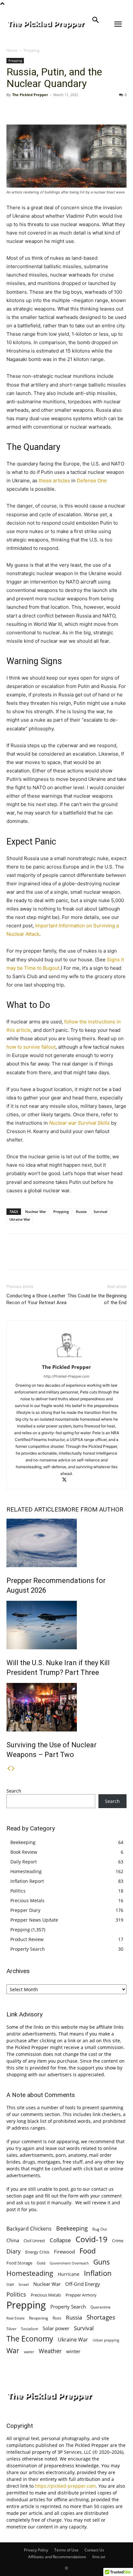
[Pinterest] (43, 109)
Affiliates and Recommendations (57, 2557)
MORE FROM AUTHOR (92, 1509)
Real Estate (15, 2318)
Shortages (101, 2317)
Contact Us (94, 2550)
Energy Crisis (37, 2252)
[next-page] (13, 1768)
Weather (50, 2351)
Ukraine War (20, 1219)
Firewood (64, 2252)
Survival (100, 1212)
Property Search (28, 1949)
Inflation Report (27, 1881)
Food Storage (19, 2263)
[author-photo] (66, 1358)
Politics (18, 1891)
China (13, 2240)
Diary (14, 2251)
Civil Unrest (34, 2241)
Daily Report (24, 1862)
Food (87, 2251)
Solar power (56, 2328)
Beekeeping (23, 1842)
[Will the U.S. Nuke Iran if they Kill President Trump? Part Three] (66, 1625)
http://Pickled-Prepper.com (66, 1376)
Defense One (92, 480)
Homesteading (26, 1871)
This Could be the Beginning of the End (97, 1299)
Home (12, 50)
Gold (41, 2263)
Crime (118, 2241)
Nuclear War (36, 1212)
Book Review (24, 1852)
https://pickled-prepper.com (65, 2486)
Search (14, 1791)
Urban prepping (106, 2340)
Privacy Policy (36, 2550)
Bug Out (100, 2229)
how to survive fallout (31, 1047)
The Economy (30, 2339)
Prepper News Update (34, 1920)
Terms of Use (66, 2550)
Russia (81, 1212)
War (13, 2350)
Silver (11, 2329)
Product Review (27, 1939)
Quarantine (101, 2307)
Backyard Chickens (29, 2228)
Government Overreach (69, 2263)
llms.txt (99, 2557)
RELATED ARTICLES (34, 1509)
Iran (10, 2284)
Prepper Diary (25, 1910)
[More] (73, 109)
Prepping (32, 50)
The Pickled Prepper (30, 95)
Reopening (39, 2318)
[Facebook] (13, 109)
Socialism (30, 2329)
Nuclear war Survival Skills (79, 1123)
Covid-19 (92, 2239)
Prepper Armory (81, 2295)
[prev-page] (9, 1768)
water (29, 2352)
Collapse (60, 2240)
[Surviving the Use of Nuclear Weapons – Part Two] (66, 1707)
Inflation (98, 2273)
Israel (24, 2284)
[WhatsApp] (57, 109)
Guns (102, 2262)
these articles (54, 480)
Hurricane (69, 2274)
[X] (28, 109)
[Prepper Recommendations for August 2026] (66, 1543)
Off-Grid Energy (83, 2284)
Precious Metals (27, 1900)
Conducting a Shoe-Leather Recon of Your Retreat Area (36, 1299)
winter (73, 2351)
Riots (57, 2318)
